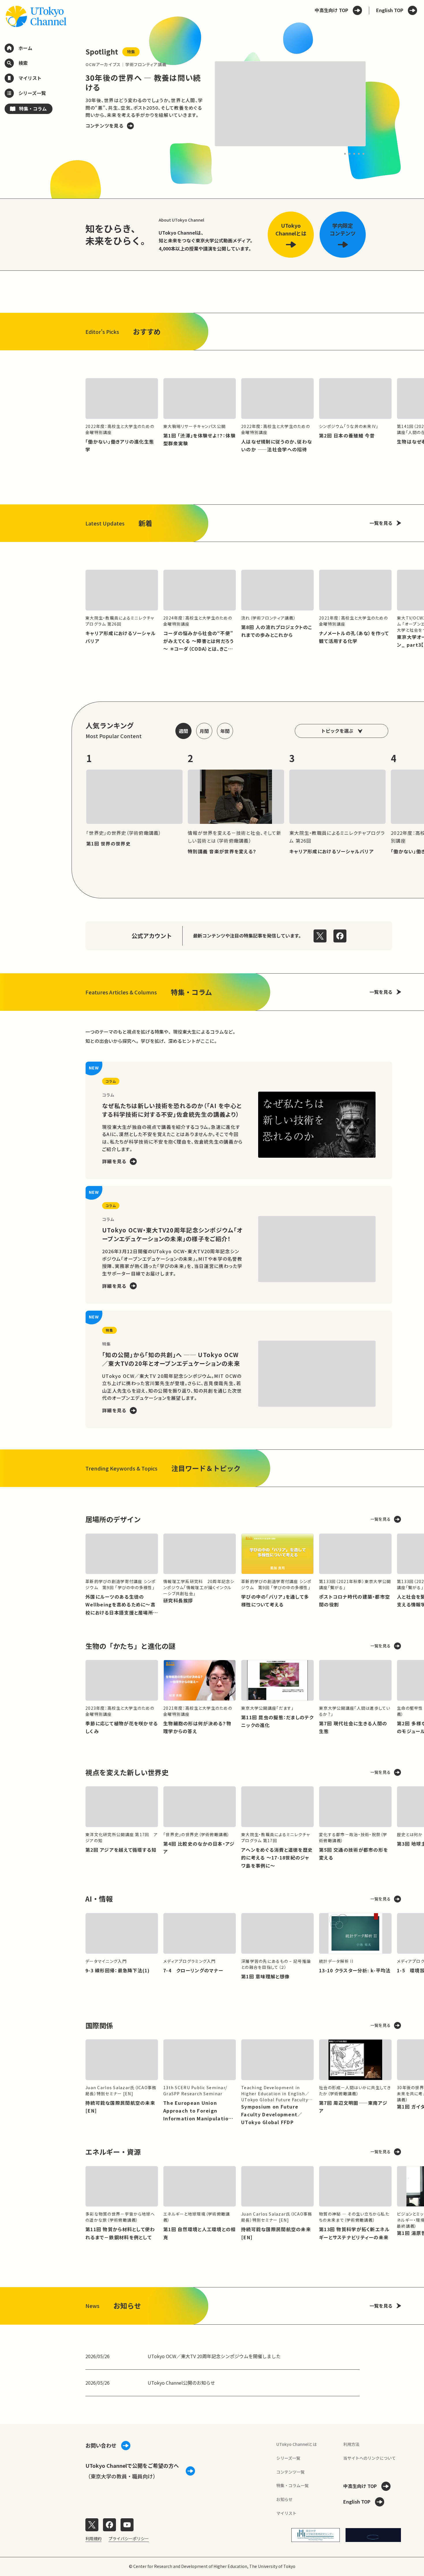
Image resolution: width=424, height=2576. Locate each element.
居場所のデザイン (113, 1519)
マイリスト (286, 2513)
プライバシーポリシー (129, 2538)
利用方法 (351, 2444)
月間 (204, 731)
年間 (225, 731)
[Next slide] (379, 104)
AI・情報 (99, 1899)
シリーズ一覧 (288, 2458)
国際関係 (99, 2025)
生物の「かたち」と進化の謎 (130, 1646)
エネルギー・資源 (113, 2152)
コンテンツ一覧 (290, 2472)
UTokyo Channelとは (297, 2444)
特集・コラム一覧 (292, 2485)
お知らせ (284, 2499)
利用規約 (93, 2538)
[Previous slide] (72, 104)
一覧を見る (381, 523)
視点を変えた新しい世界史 (127, 1772)
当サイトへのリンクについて (369, 2458)
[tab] (345, 154)
